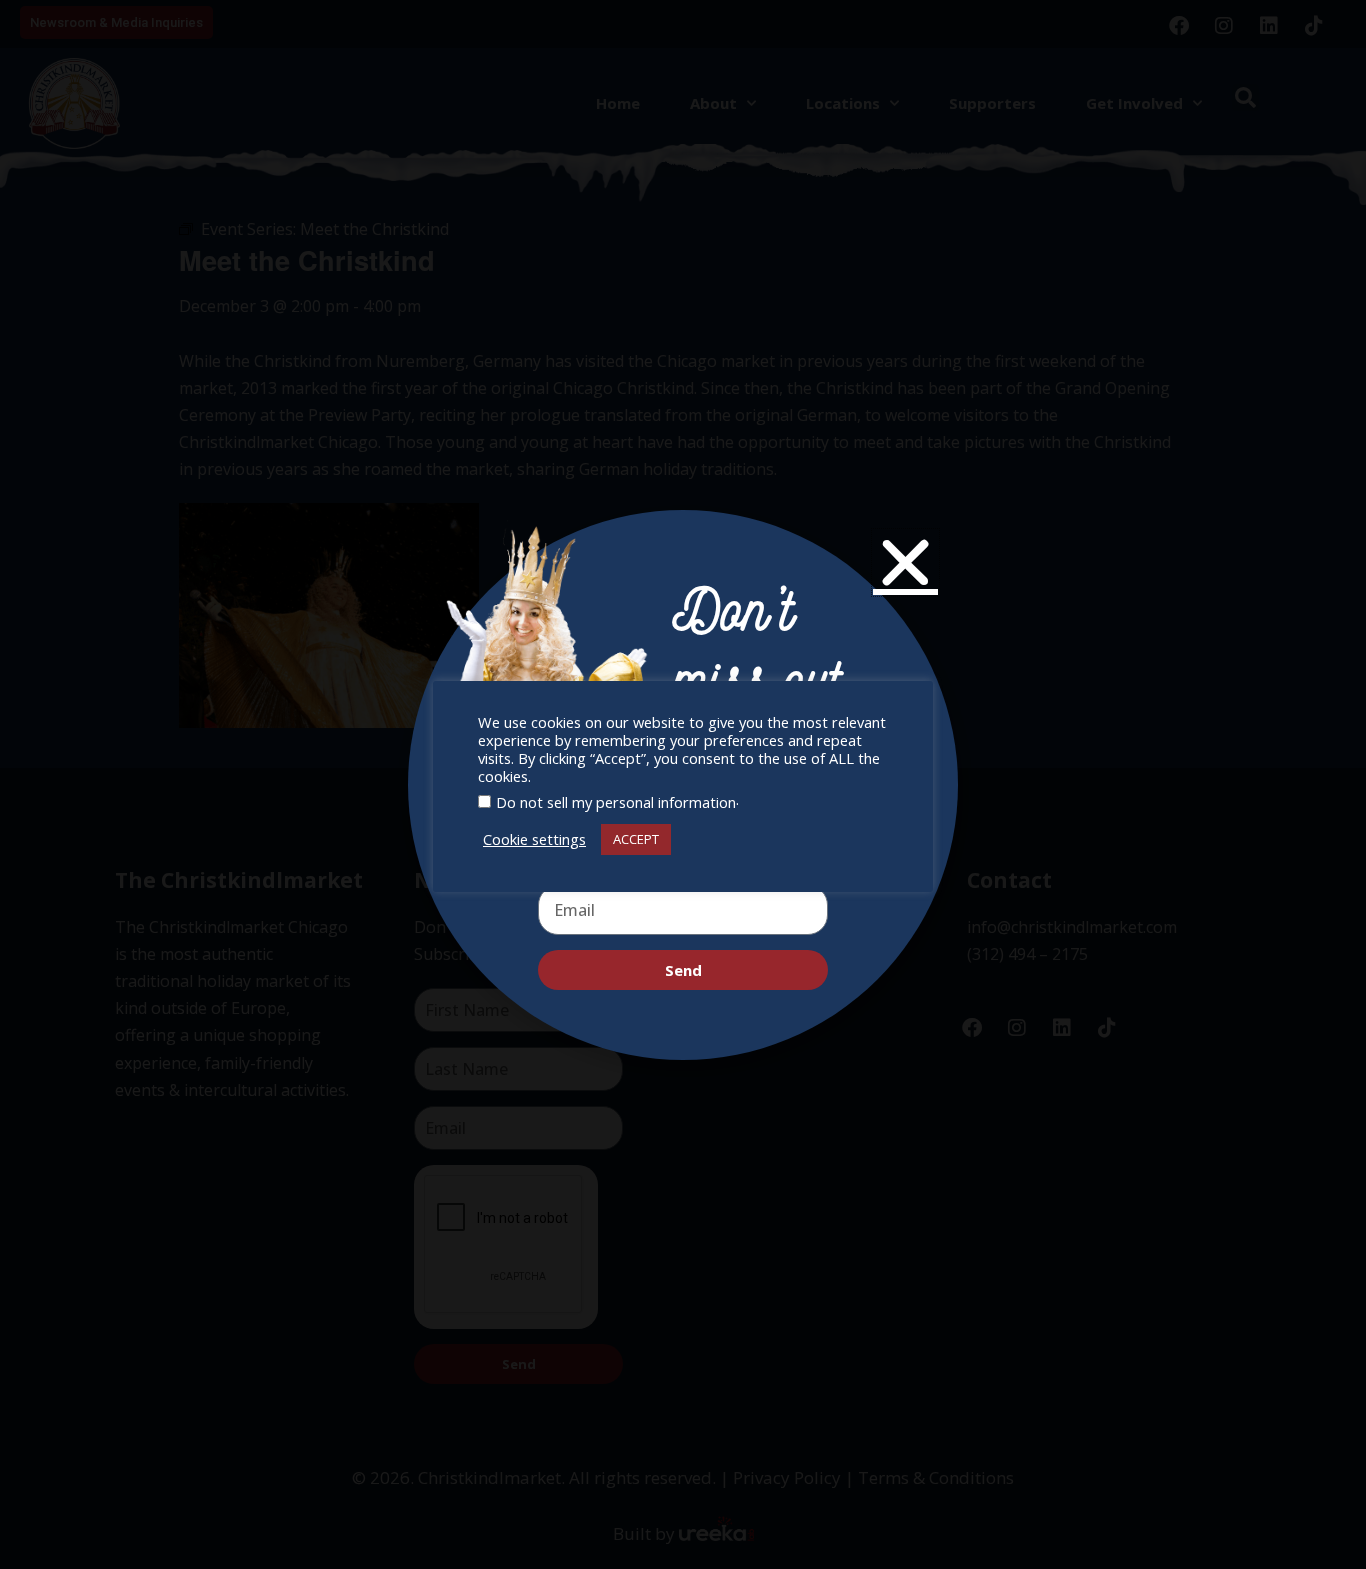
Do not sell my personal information (616, 802)
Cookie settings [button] (534, 839)
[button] (905, 562)
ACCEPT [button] (636, 839)
